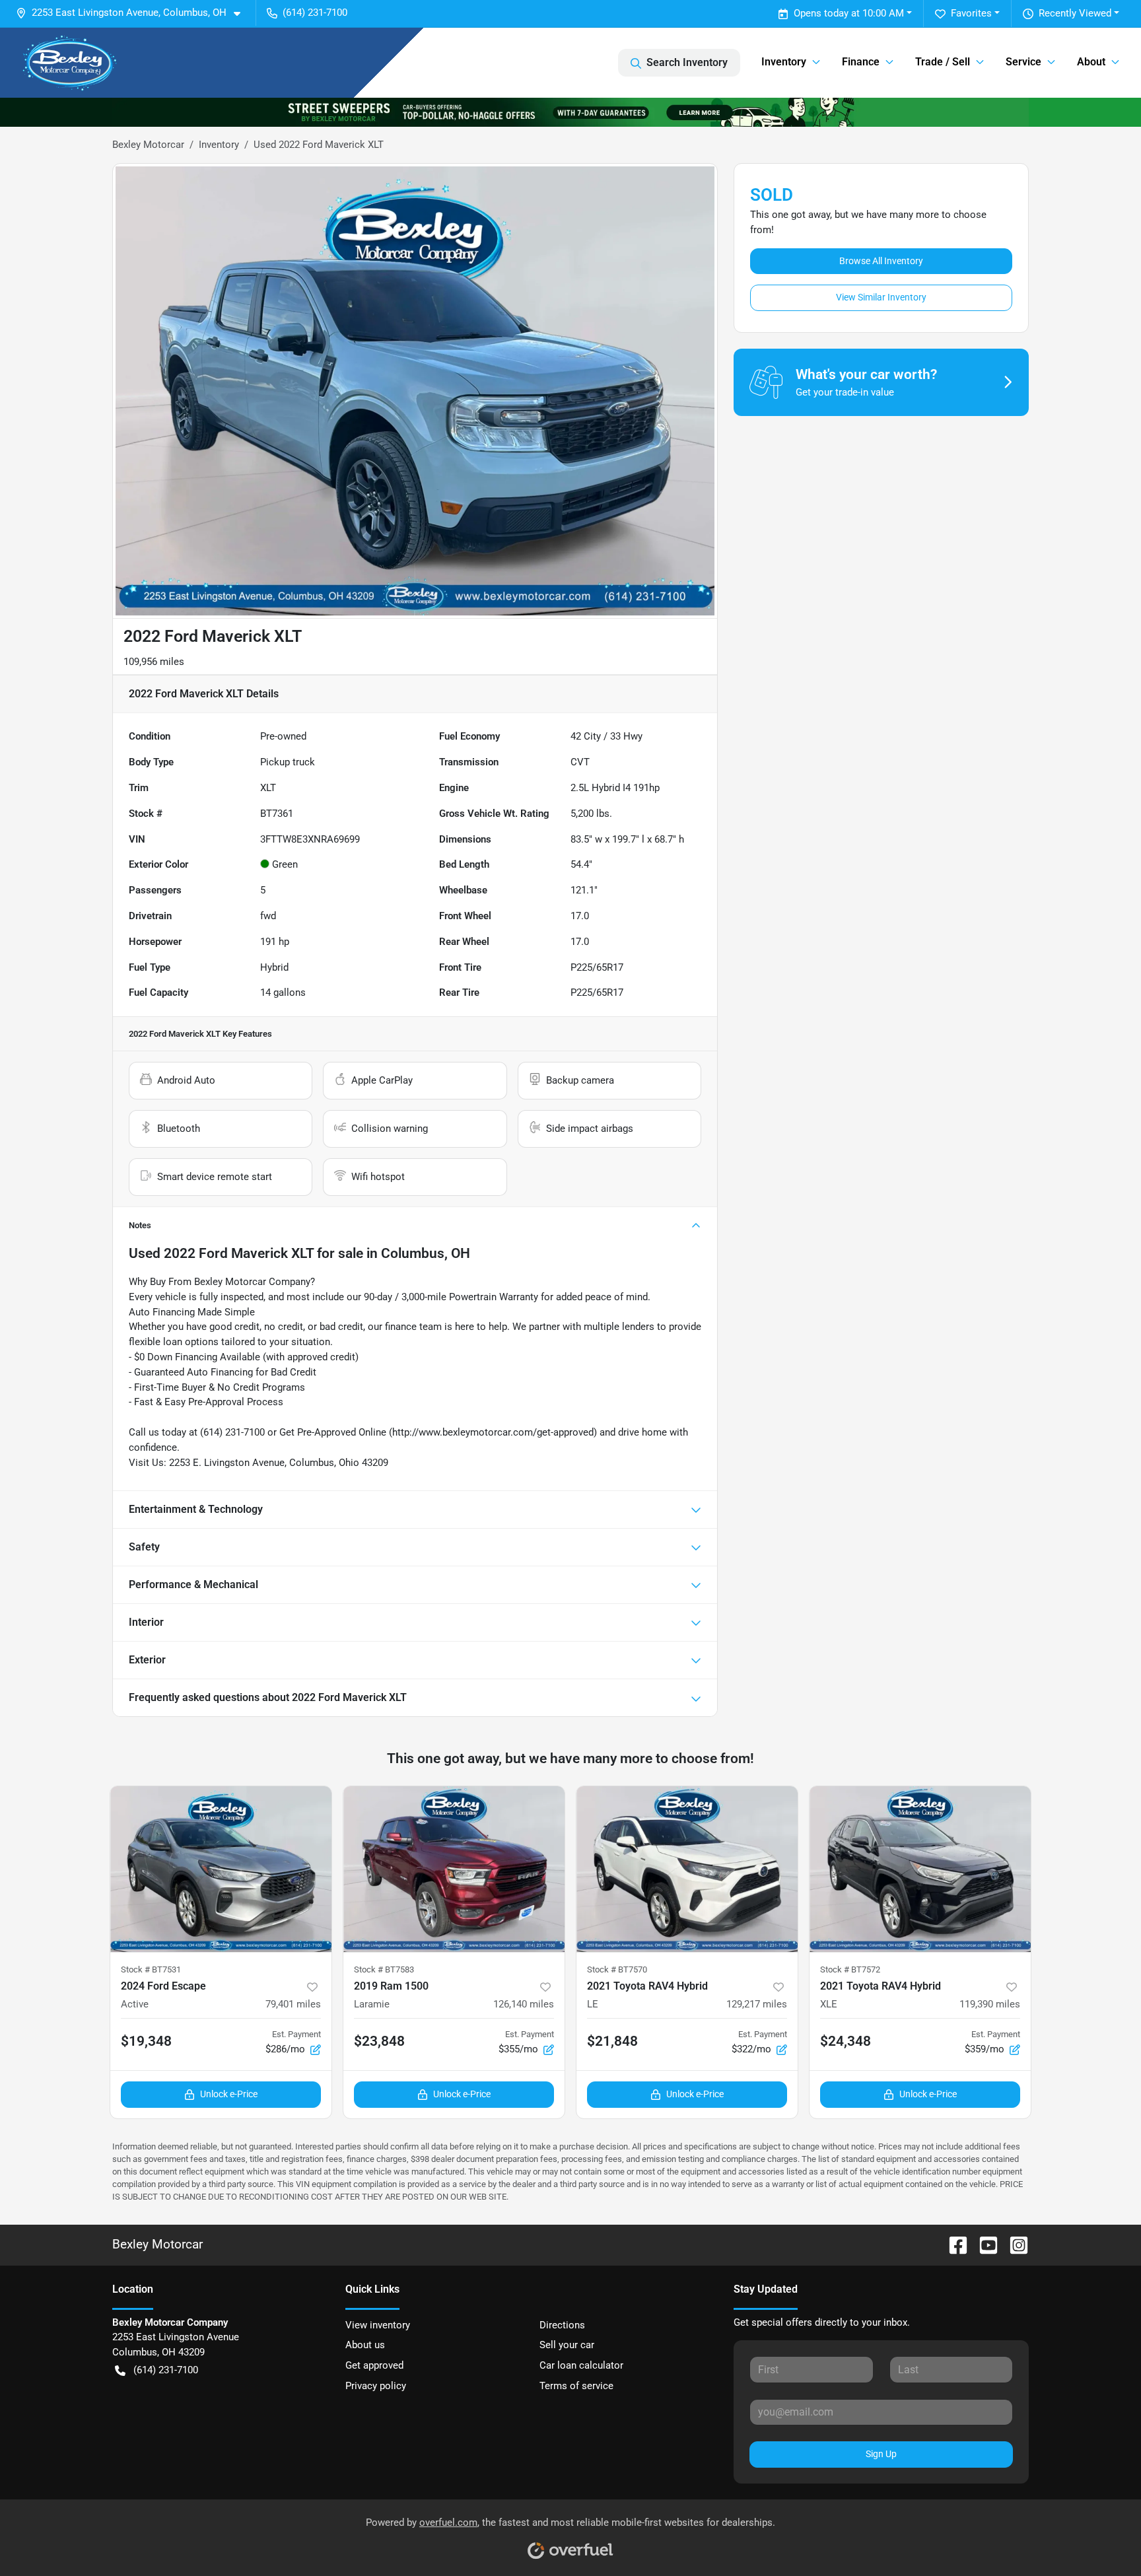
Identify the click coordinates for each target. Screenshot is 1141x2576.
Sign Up (881, 2454)
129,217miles (757, 2004)
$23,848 (379, 2041)
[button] (133, 13)
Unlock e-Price (229, 2094)
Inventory (219, 145)
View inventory (378, 2325)
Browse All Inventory (881, 261)
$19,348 (146, 2041)
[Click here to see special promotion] (570, 112)
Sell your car (567, 2345)
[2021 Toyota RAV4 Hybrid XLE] (920, 1869)
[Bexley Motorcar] (70, 63)
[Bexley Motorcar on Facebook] (953, 2244)
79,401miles (293, 2004)
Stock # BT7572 (850, 1969)
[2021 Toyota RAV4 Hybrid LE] (687, 1869)
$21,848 (612, 2041)
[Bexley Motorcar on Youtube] (983, 2244)
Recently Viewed (1075, 13)
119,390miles (990, 2004)
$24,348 (846, 2041)
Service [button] (1023, 62)
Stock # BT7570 (617, 1969)
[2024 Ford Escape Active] (221, 1869)
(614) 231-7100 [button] (315, 13)
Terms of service (576, 2386)
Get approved (374, 2365)
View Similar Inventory (881, 297)
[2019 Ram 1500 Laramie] (454, 1869)
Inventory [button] (784, 62)
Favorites (971, 13)
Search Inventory (687, 62)
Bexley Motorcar (148, 145)
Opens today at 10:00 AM (849, 13)
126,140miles (524, 2004)
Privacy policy (376, 2386)
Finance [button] (861, 62)
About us (365, 2345)
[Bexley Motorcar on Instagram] (1014, 2244)
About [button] (1091, 62)
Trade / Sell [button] (943, 62)
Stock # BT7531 (151, 1969)
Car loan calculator (581, 2365)
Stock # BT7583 (384, 1969)
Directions (562, 2325)
